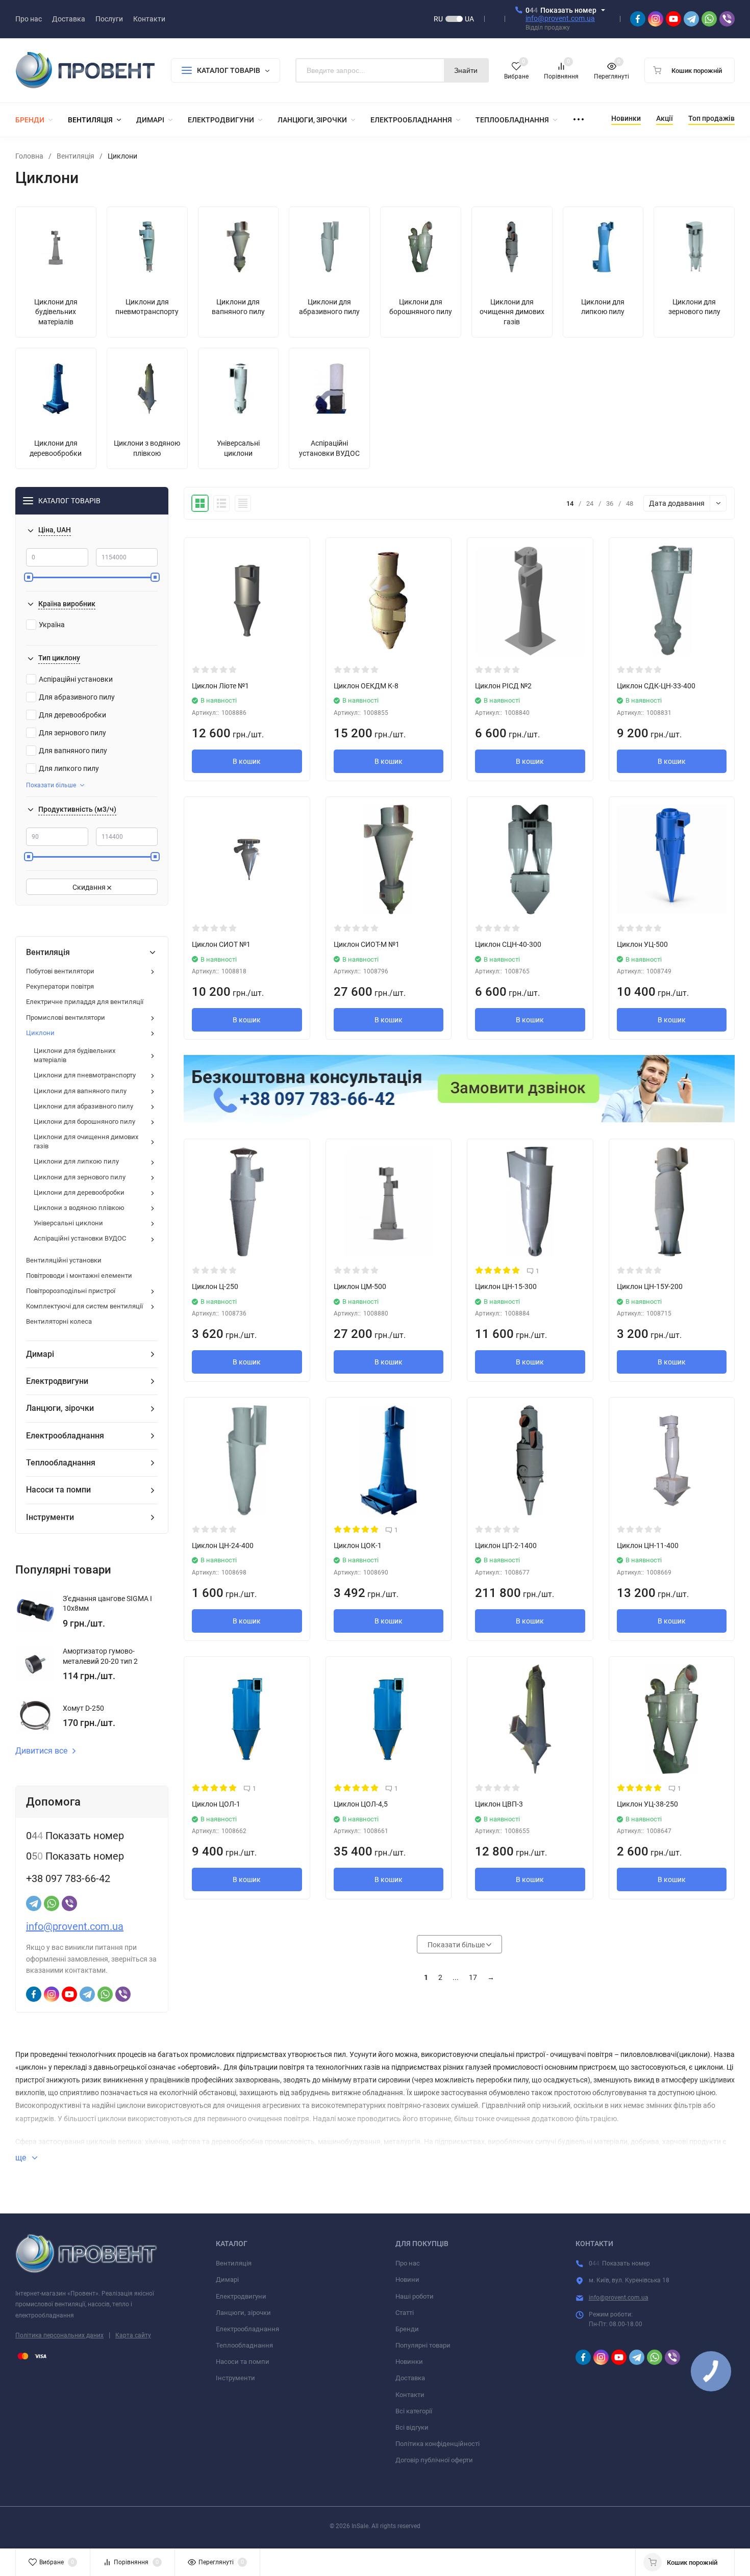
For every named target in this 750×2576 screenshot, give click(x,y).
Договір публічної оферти (434, 2460)
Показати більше (51, 785)
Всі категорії (414, 2411)
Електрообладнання (247, 2329)
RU (438, 19)
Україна (52, 625)
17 (473, 1977)
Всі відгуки (412, 2427)
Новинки (409, 2362)
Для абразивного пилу (77, 697)
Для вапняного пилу (73, 751)
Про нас (408, 2263)
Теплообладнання (244, 2345)
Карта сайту (133, 2335)
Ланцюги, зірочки (243, 2313)
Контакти (410, 2395)
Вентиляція (76, 156)
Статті (405, 2313)
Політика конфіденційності (437, 2444)
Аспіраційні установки (76, 679)
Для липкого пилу (69, 768)
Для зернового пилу (72, 733)
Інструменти (235, 2378)
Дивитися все (41, 1751)
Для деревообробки (72, 715)
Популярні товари (423, 2345)
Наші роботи (415, 2296)
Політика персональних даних (59, 2335)
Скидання (90, 887)
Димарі (227, 2279)
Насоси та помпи (243, 2362)
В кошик (247, 761)
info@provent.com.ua (560, 18)
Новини (407, 2279)
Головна (29, 156)
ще (22, 2158)
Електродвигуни (241, 2296)
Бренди (407, 2329)
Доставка (410, 2378)
